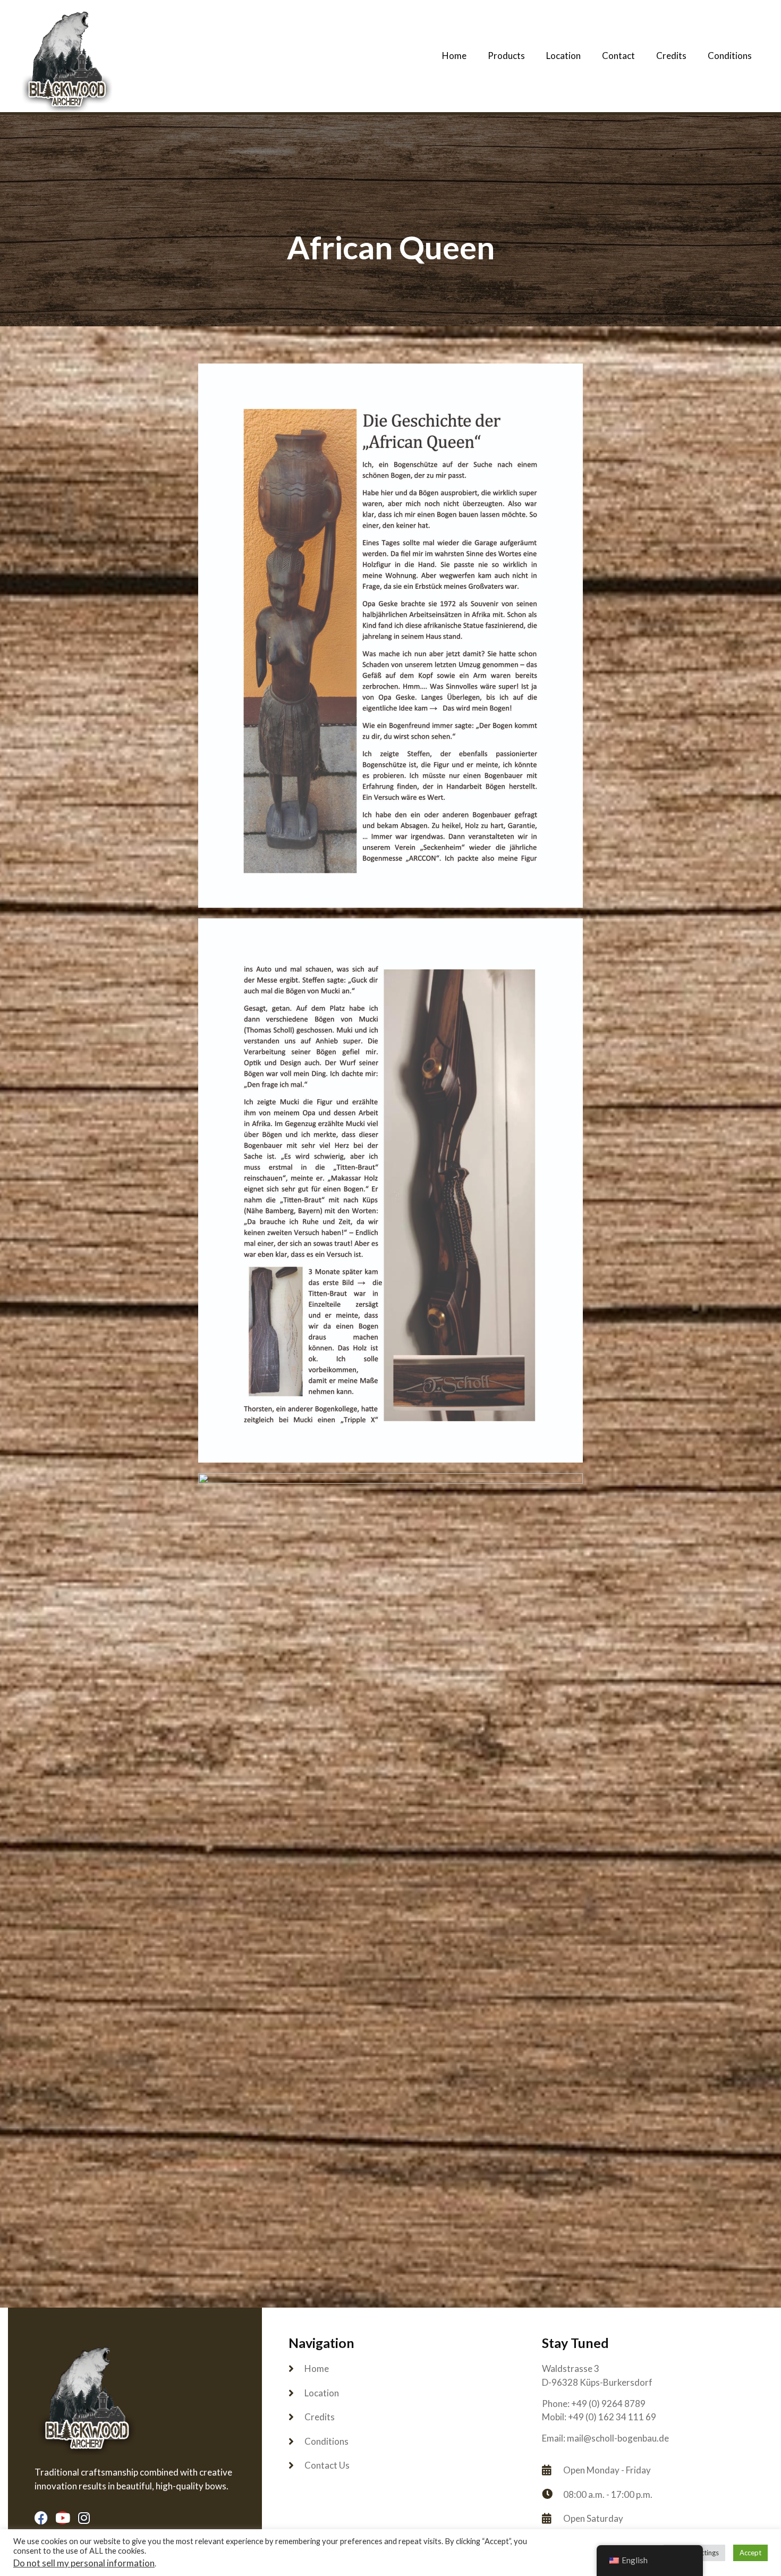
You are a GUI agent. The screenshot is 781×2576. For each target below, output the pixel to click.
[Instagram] (84, 2518)
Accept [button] (750, 2553)
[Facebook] (41, 2518)
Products (506, 56)
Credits (671, 56)
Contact (618, 56)
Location (563, 56)
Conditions (730, 56)
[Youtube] (62, 2518)
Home (454, 56)
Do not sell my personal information (84, 2563)
